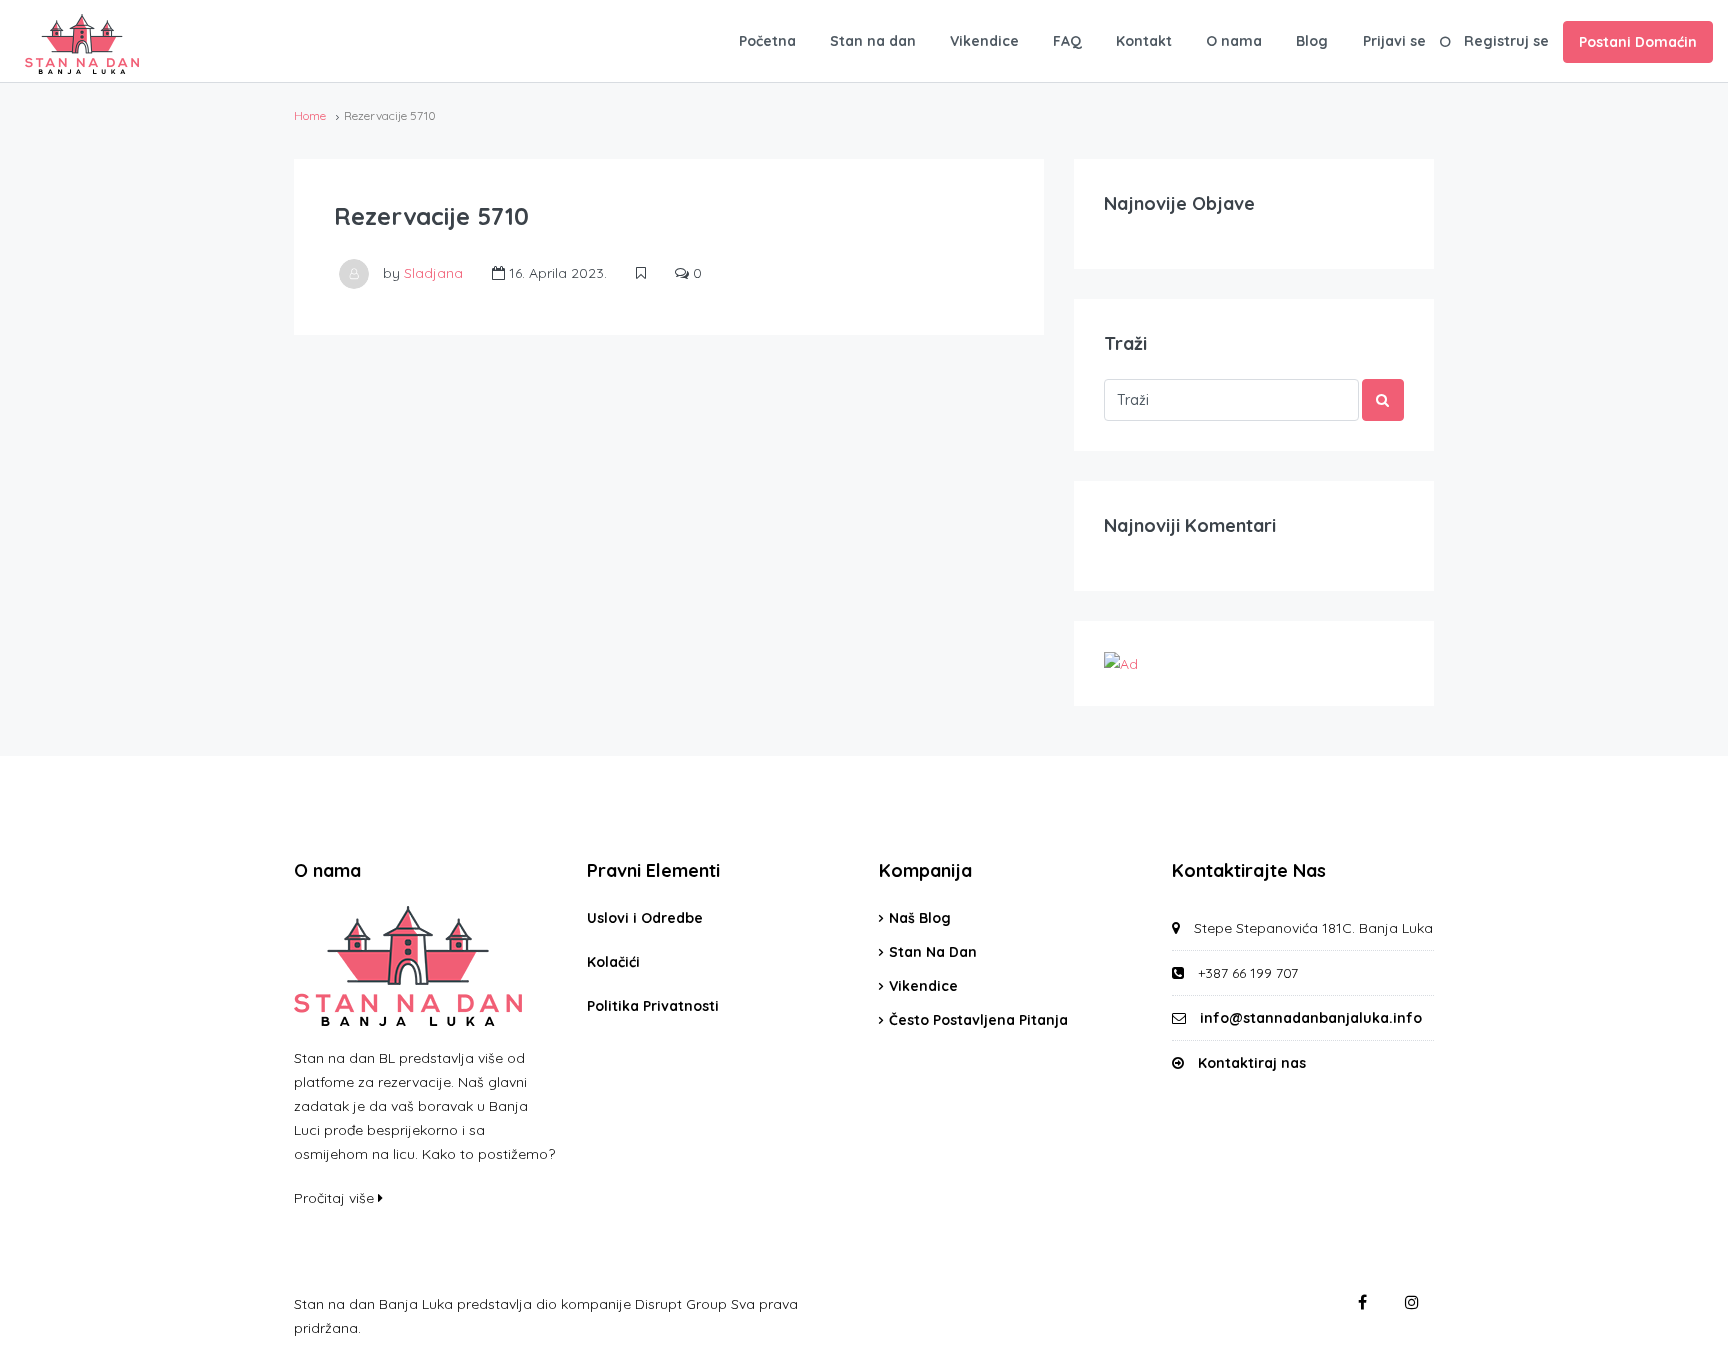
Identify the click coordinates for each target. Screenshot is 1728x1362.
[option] (1678, 1346)
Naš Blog (920, 918)
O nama (1234, 41)
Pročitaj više (336, 1198)
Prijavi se (1394, 41)
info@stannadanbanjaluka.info (1311, 1018)
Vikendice (984, 41)
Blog (1312, 41)
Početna (767, 41)
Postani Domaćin (1638, 42)
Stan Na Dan (933, 952)
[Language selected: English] (1678, 1344)
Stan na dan (873, 41)
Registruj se (1506, 41)
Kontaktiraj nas (1252, 1063)
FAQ (1067, 41)
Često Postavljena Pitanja (978, 1020)
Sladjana (433, 273)
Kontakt (1144, 41)
